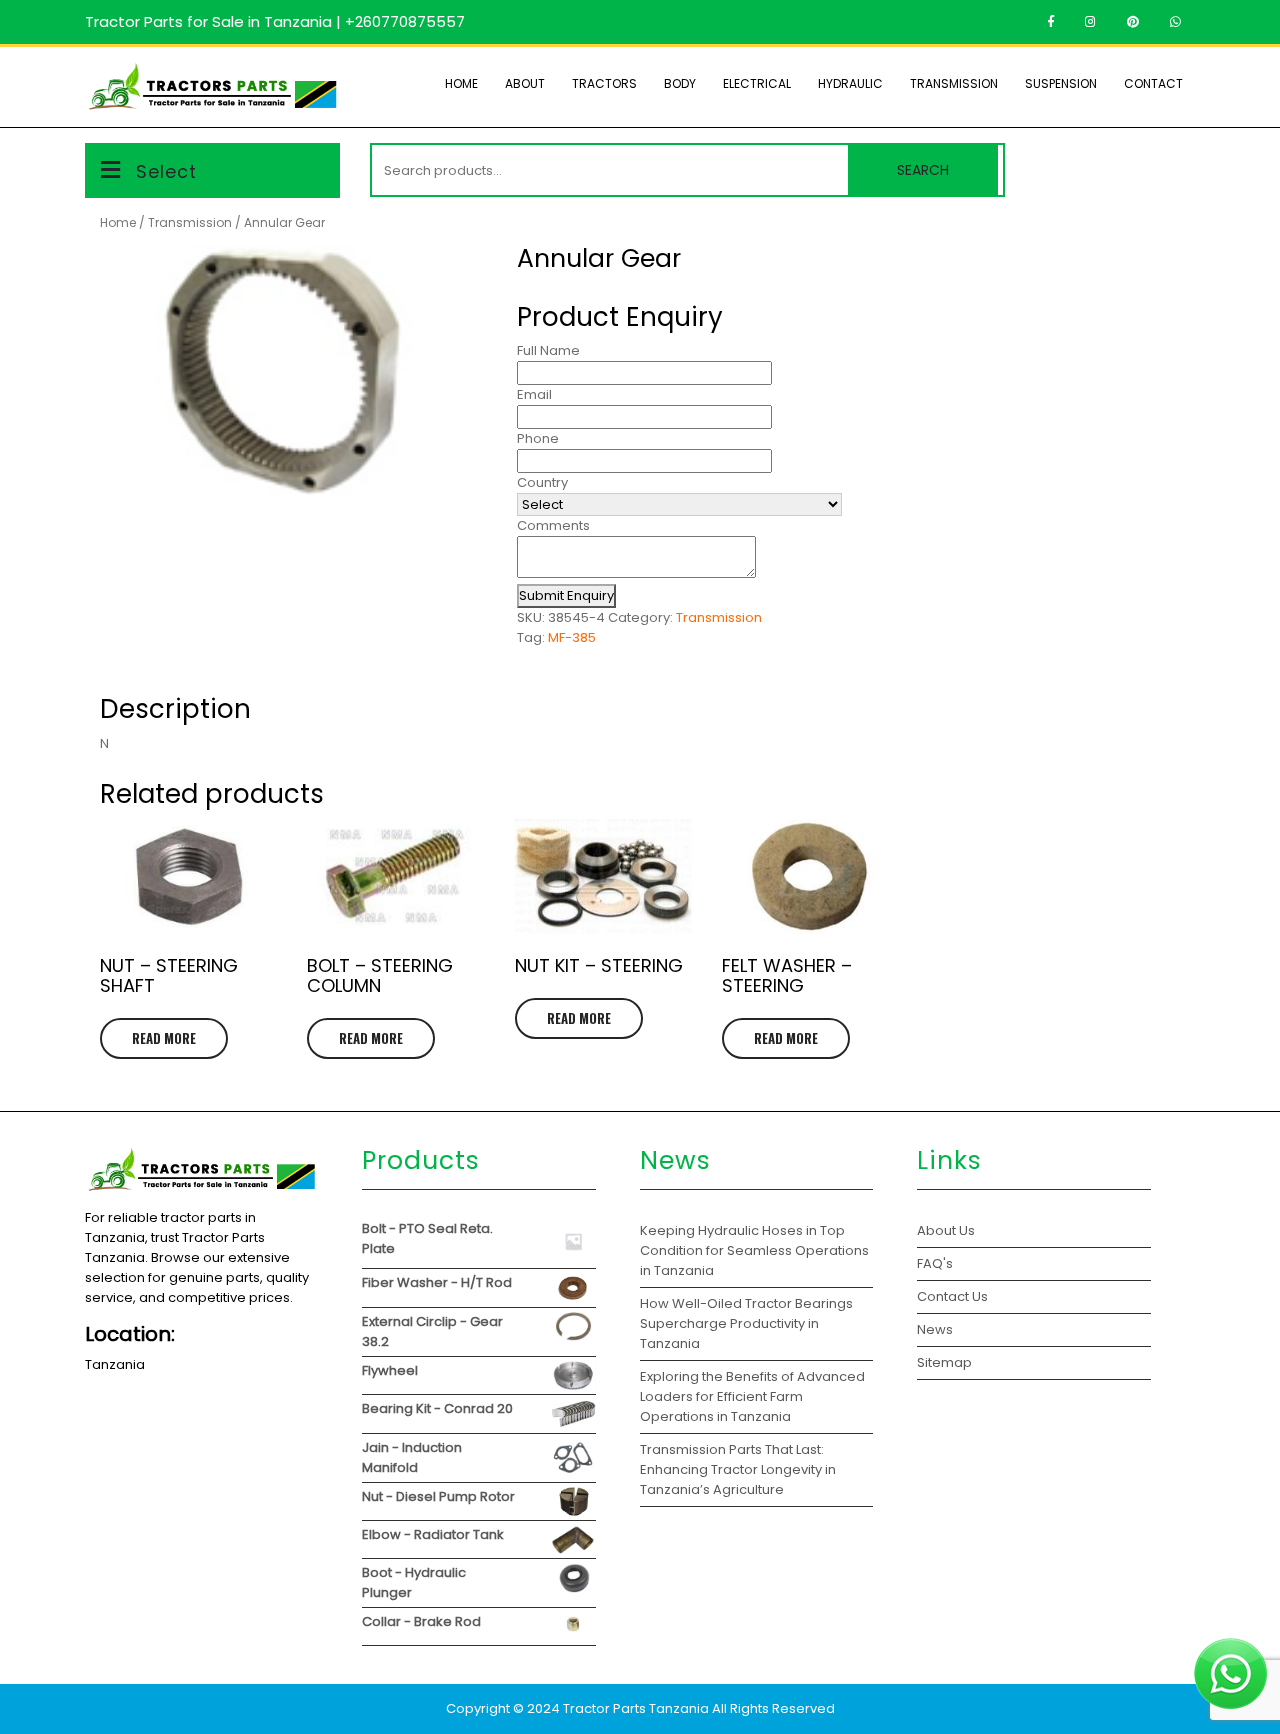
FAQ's (935, 1263)
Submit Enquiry (566, 595)
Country (542, 482)
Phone (538, 438)
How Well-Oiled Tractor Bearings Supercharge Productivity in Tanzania (746, 1323)
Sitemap (944, 1362)
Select (166, 171)
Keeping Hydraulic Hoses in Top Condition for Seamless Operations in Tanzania (754, 1250)
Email (534, 394)
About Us (946, 1230)
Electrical (757, 83)
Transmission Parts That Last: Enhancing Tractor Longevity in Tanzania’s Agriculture (738, 1469)
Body (680, 83)
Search (923, 170)
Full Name (548, 350)
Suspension (1061, 83)
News (935, 1329)
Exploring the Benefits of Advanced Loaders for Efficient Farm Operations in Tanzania (752, 1396)
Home (461, 83)
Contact (1153, 83)
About (525, 83)
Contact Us (952, 1296)
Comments (553, 525)
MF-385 (572, 637)
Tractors (604, 83)
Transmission (954, 83)
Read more (164, 1038)
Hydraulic (850, 83)
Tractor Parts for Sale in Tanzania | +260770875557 (275, 21)
